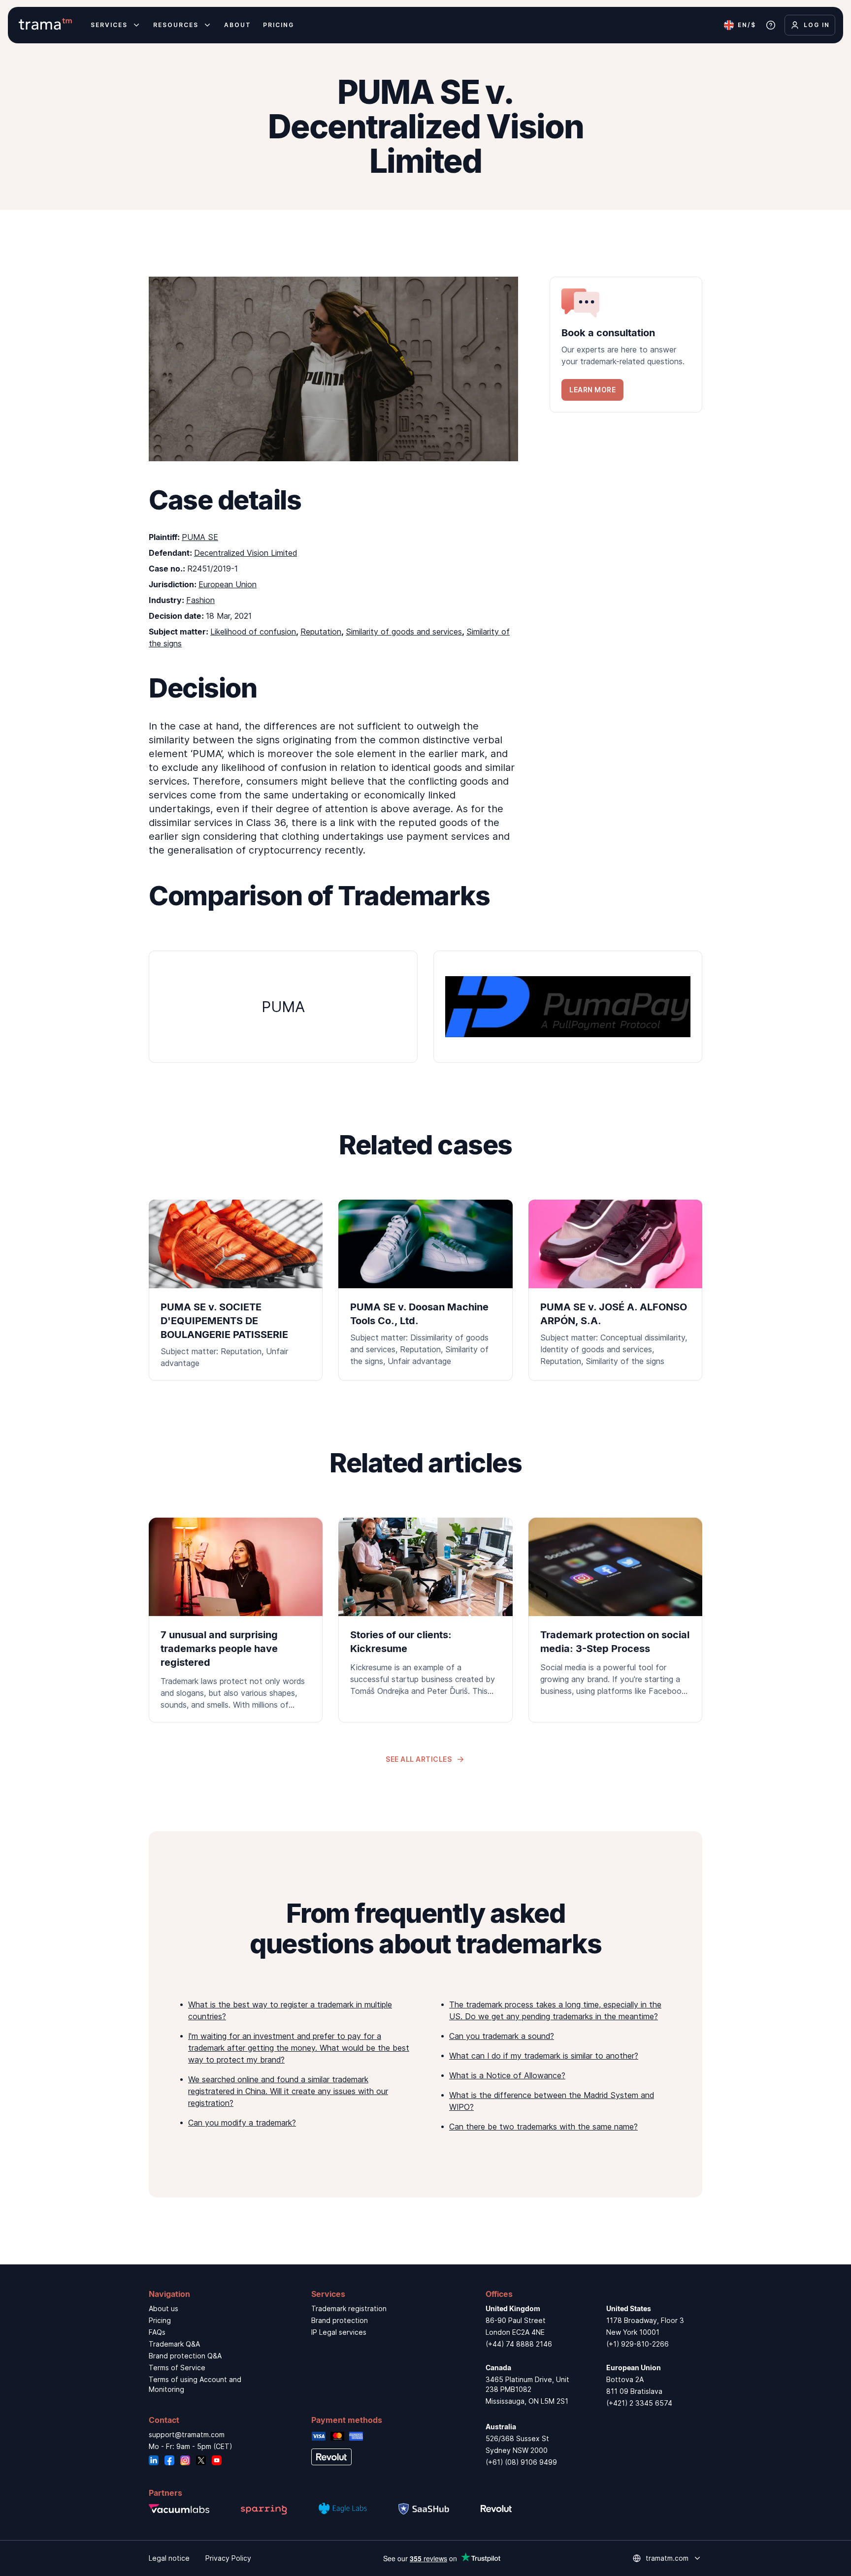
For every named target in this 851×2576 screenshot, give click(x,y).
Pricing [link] (160, 2320)
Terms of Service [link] (177, 2368)
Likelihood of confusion (253, 632)
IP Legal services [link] (339, 2332)
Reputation (321, 632)
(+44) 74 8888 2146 (519, 2344)
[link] (626, 345)
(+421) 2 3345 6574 (639, 2403)
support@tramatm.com (187, 2434)
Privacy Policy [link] (228, 2558)
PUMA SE (200, 537)
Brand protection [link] (340, 2320)
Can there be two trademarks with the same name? (543, 2127)
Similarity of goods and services (404, 632)
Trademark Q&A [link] (174, 2344)
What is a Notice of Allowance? (507, 2075)
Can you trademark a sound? (502, 2036)
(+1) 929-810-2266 (638, 2344)
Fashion (200, 600)
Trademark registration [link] (349, 2308)
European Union (228, 584)
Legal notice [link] (169, 2558)
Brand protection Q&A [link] (185, 2356)
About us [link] (164, 2308)
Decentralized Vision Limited (245, 553)
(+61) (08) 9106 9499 (521, 2462)
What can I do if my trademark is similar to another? (544, 2056)
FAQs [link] (157, 2332)
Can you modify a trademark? (242, 2123)
